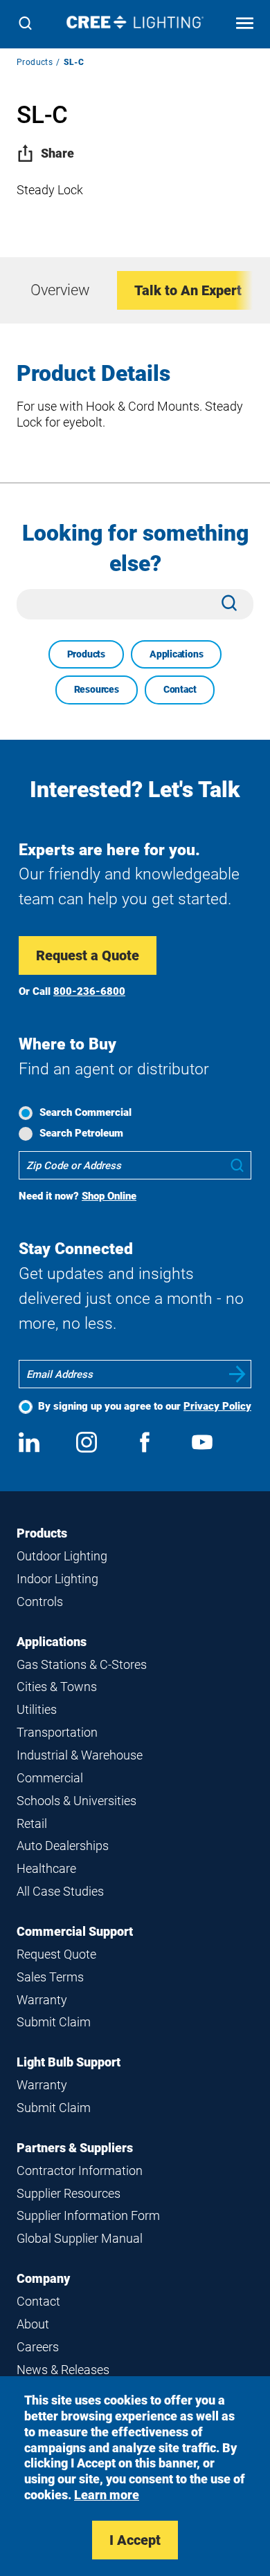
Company (43, 2278)
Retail (32, 1823)
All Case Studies (60, 1891)
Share (57, 153)
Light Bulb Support (69, 2062)
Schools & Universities (76, 1801)
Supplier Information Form (88, 2215)
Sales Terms (50, 1977)
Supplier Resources (69, 2193)
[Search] (25, 25)
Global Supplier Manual (80, 2238)
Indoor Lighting (57, 1579)
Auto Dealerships (63, 1846)
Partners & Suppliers (75, 2148)
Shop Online (109, 1196)
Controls (40, 1602)
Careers (38, 2347)
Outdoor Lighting (62, 1556)
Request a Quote (88, 955)
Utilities (37, 1709)
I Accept (135, 2540)
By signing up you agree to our (145, 1406)
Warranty (42, 2000)
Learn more (107, 2495)
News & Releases (63, 2370)
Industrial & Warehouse (80, 1755)
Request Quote (56, 1954)
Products (35, 62)
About (33, 2324)
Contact (180, 689)
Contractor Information (80, 2171)
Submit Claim (54, 2022)
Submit (237, 1374)
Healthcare (46, 1868)
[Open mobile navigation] (245, 25)
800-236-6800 (89, 991)
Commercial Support (75, 1931)
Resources (97, 689)
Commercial (50, 1778)
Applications (176, 654)
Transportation (57, 1732)
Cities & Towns (57, 1687)
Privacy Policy (217, 1406)
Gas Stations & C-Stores (82, 1664)
